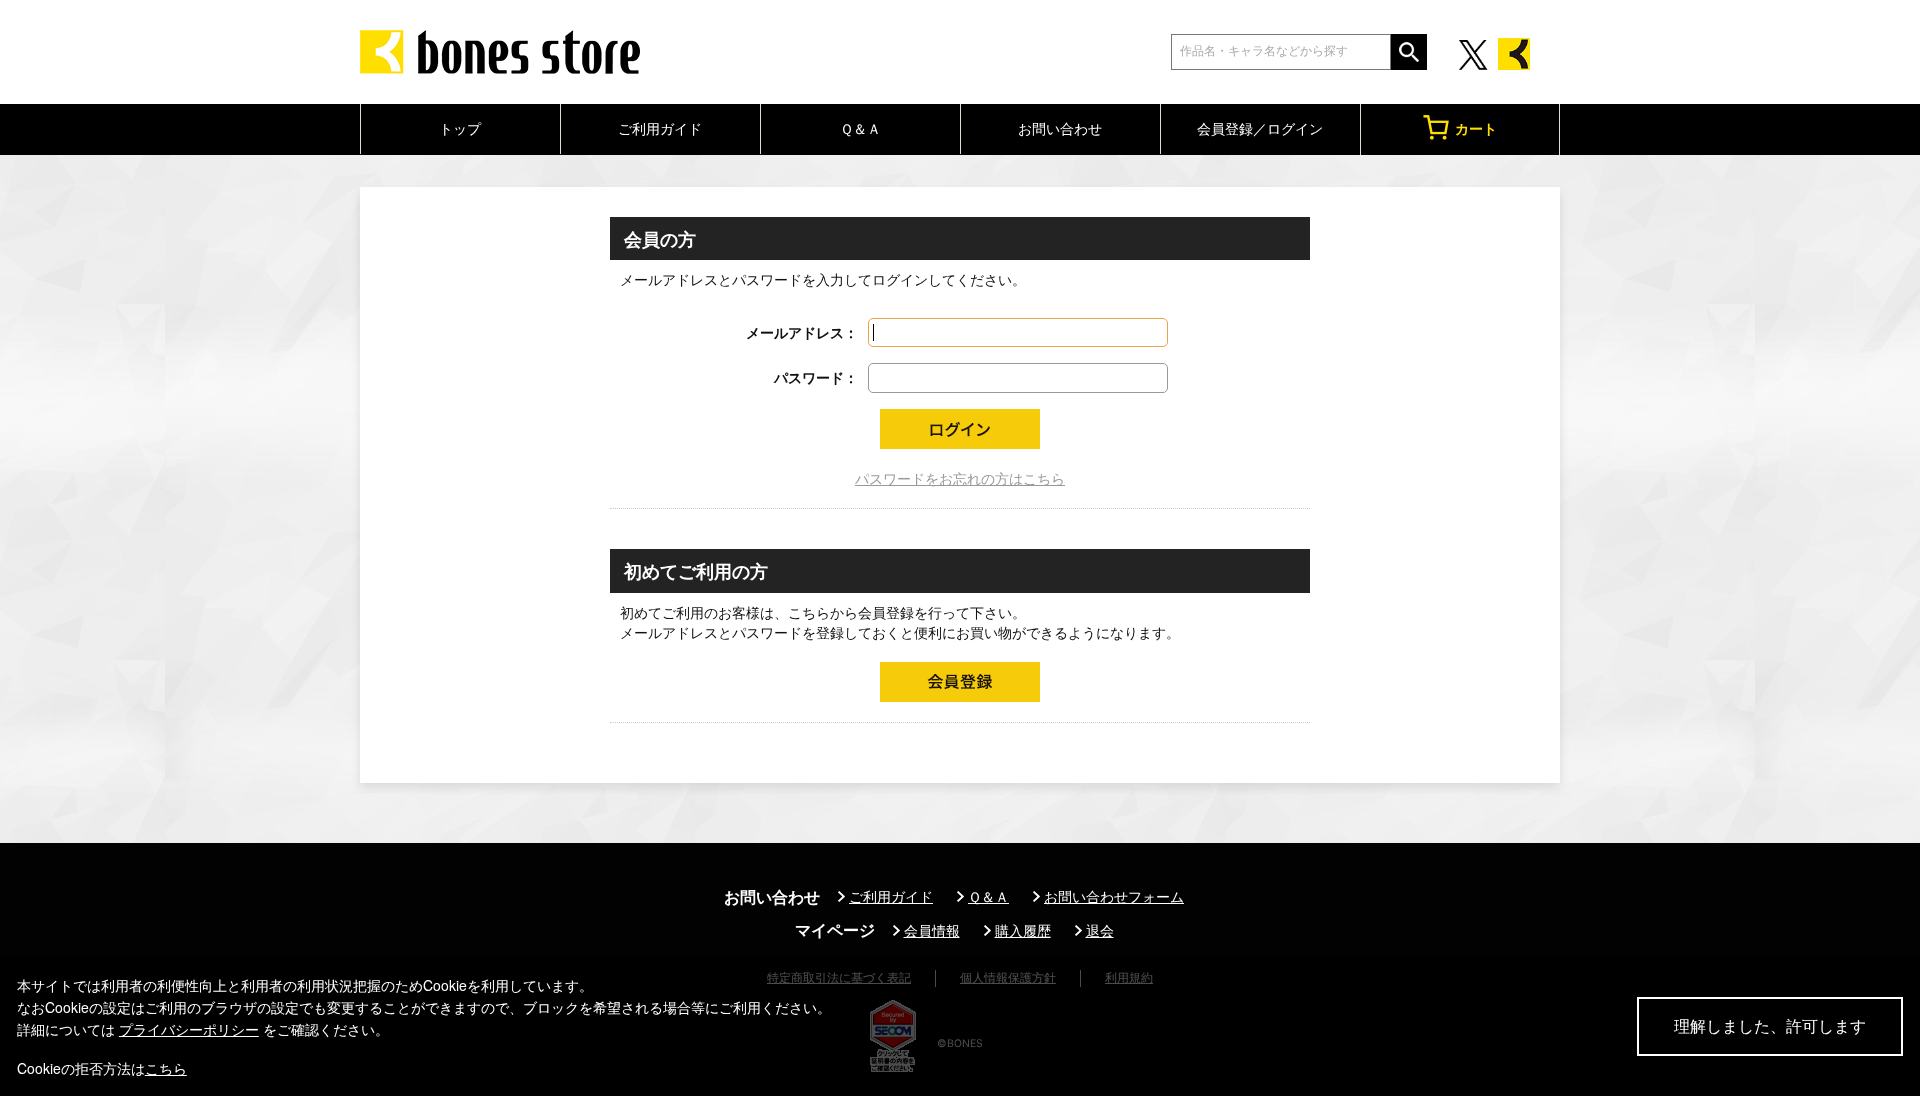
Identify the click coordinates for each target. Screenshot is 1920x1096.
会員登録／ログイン (1260, 128)
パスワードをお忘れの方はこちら (960, 478)
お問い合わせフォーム (1114, 896)
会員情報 (932, 930)
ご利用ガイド (660, 128)
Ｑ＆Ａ (860, 128)
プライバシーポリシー (189, 1029)
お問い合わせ (1060, 128)
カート (1476, 128)
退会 (1100, 930)
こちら (166, 1068)
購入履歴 (1023, 930)
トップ (460, 128)
